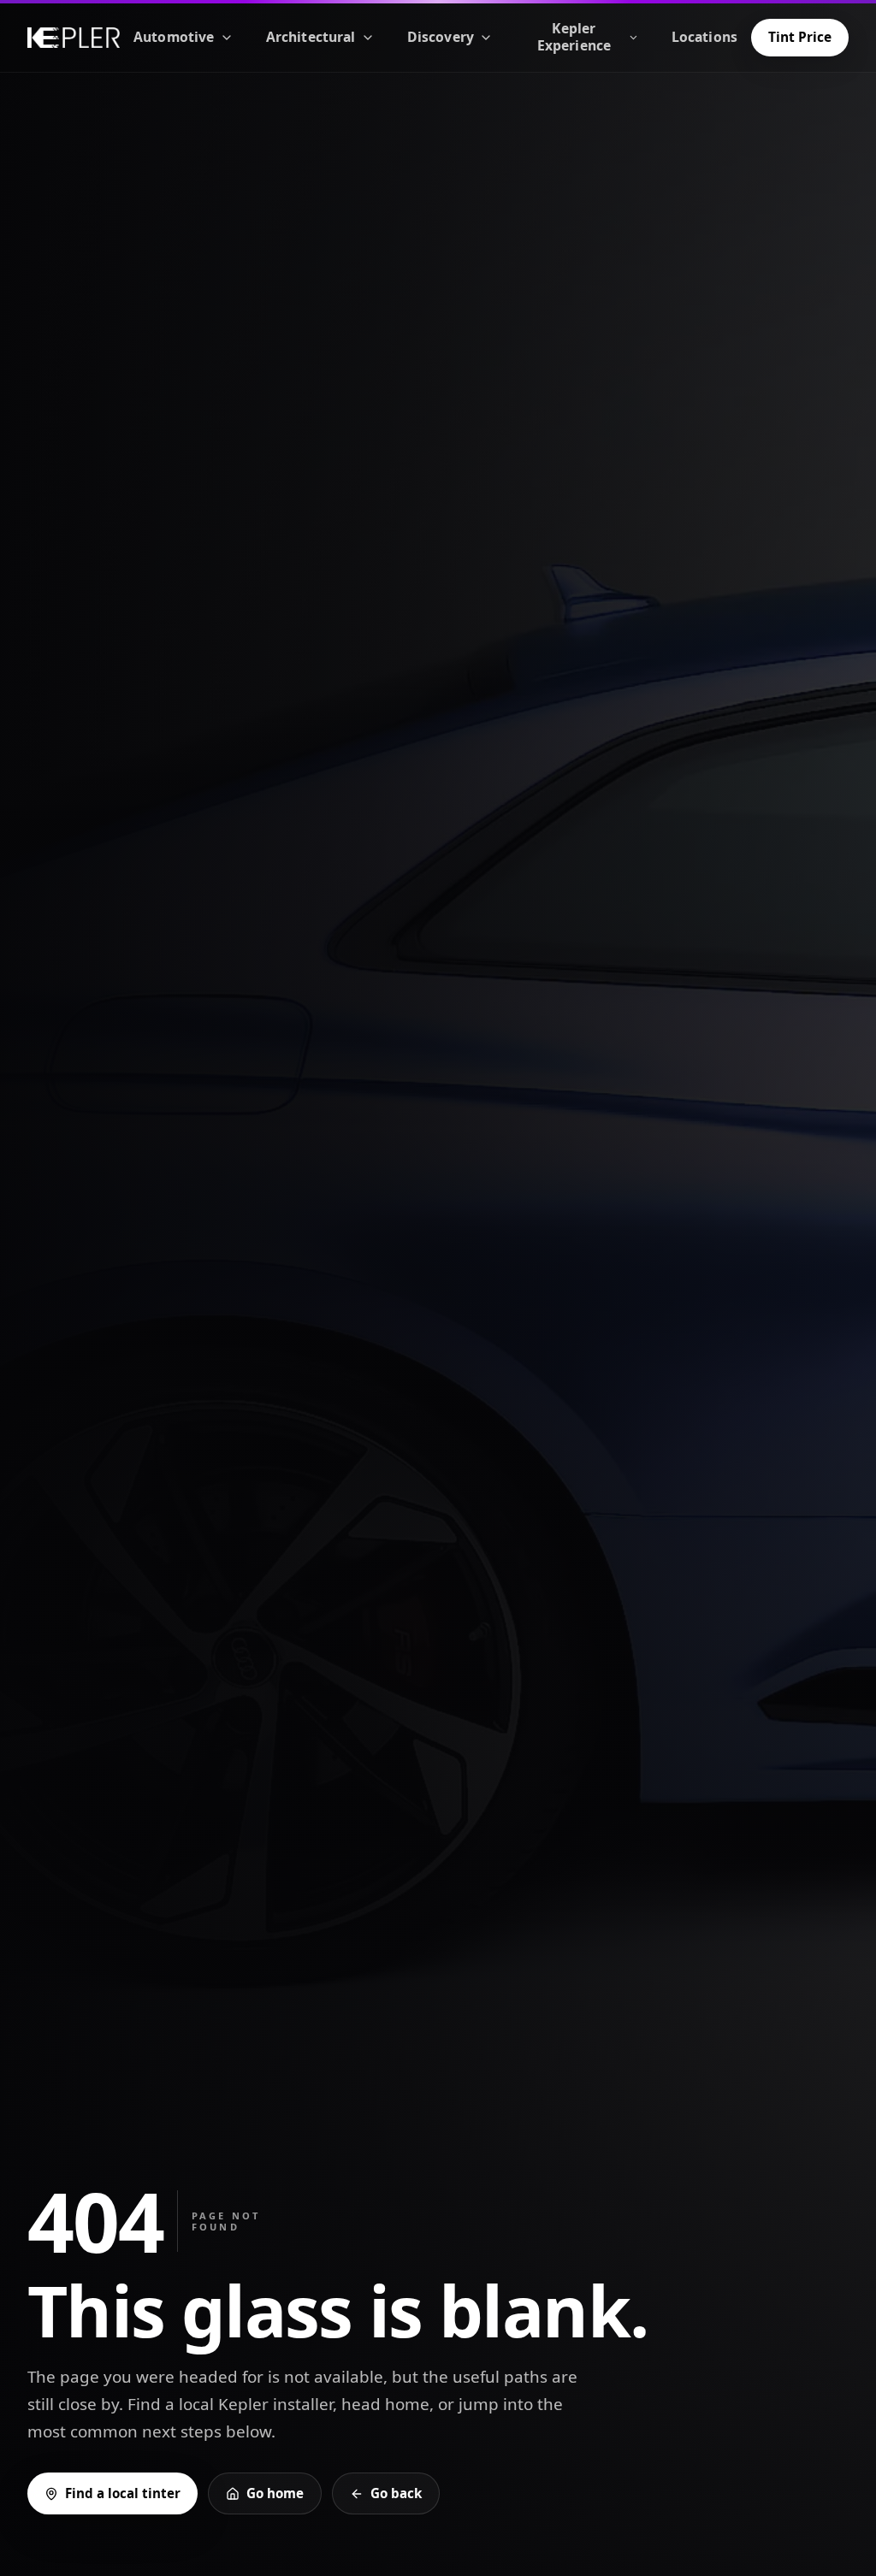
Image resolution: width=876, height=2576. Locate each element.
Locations (704, 37)
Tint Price (800, 37)
